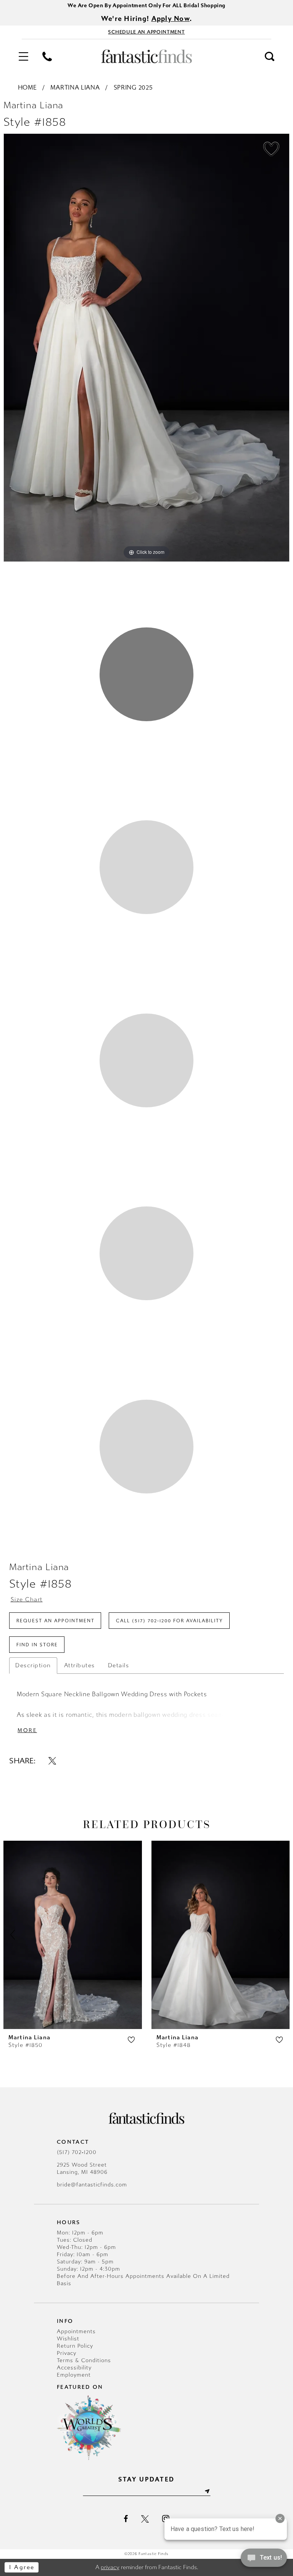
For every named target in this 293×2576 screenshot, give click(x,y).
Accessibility (74, 2368)
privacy (110, 2567)
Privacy (67, 2353)
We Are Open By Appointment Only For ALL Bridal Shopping (146, 6)
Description (33, 1665)
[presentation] (73, 1935)
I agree (22, 2567)
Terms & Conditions (84, 2360)
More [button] (27, 1730)
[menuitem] (23, 56)
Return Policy (75, 2346)
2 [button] (146, 867)
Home (27, 87)
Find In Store (37, 1645)
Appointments (76, 2331)
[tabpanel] (146, 348)
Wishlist (68, 2339)
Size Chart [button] (27, 1599)
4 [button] (146, 1253)
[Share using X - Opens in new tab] (52, 1761)
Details (119, 1665)
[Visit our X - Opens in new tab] (145, 2519)
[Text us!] (264, 2560)
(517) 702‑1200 (77, 2152)
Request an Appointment (56, 1621)
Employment (74, 2375)
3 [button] (146, 1060)
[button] (23, 56)
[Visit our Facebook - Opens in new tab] (126, 2519)
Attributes (80, 1665)
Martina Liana (75, 87)
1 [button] (146, 674)
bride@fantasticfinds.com (92, 2185)
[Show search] (270, 56)
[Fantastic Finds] (146, 56)
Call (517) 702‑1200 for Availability (170, 1621)
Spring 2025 (133, 87)
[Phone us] (47, 56)
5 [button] (146, 1447)
